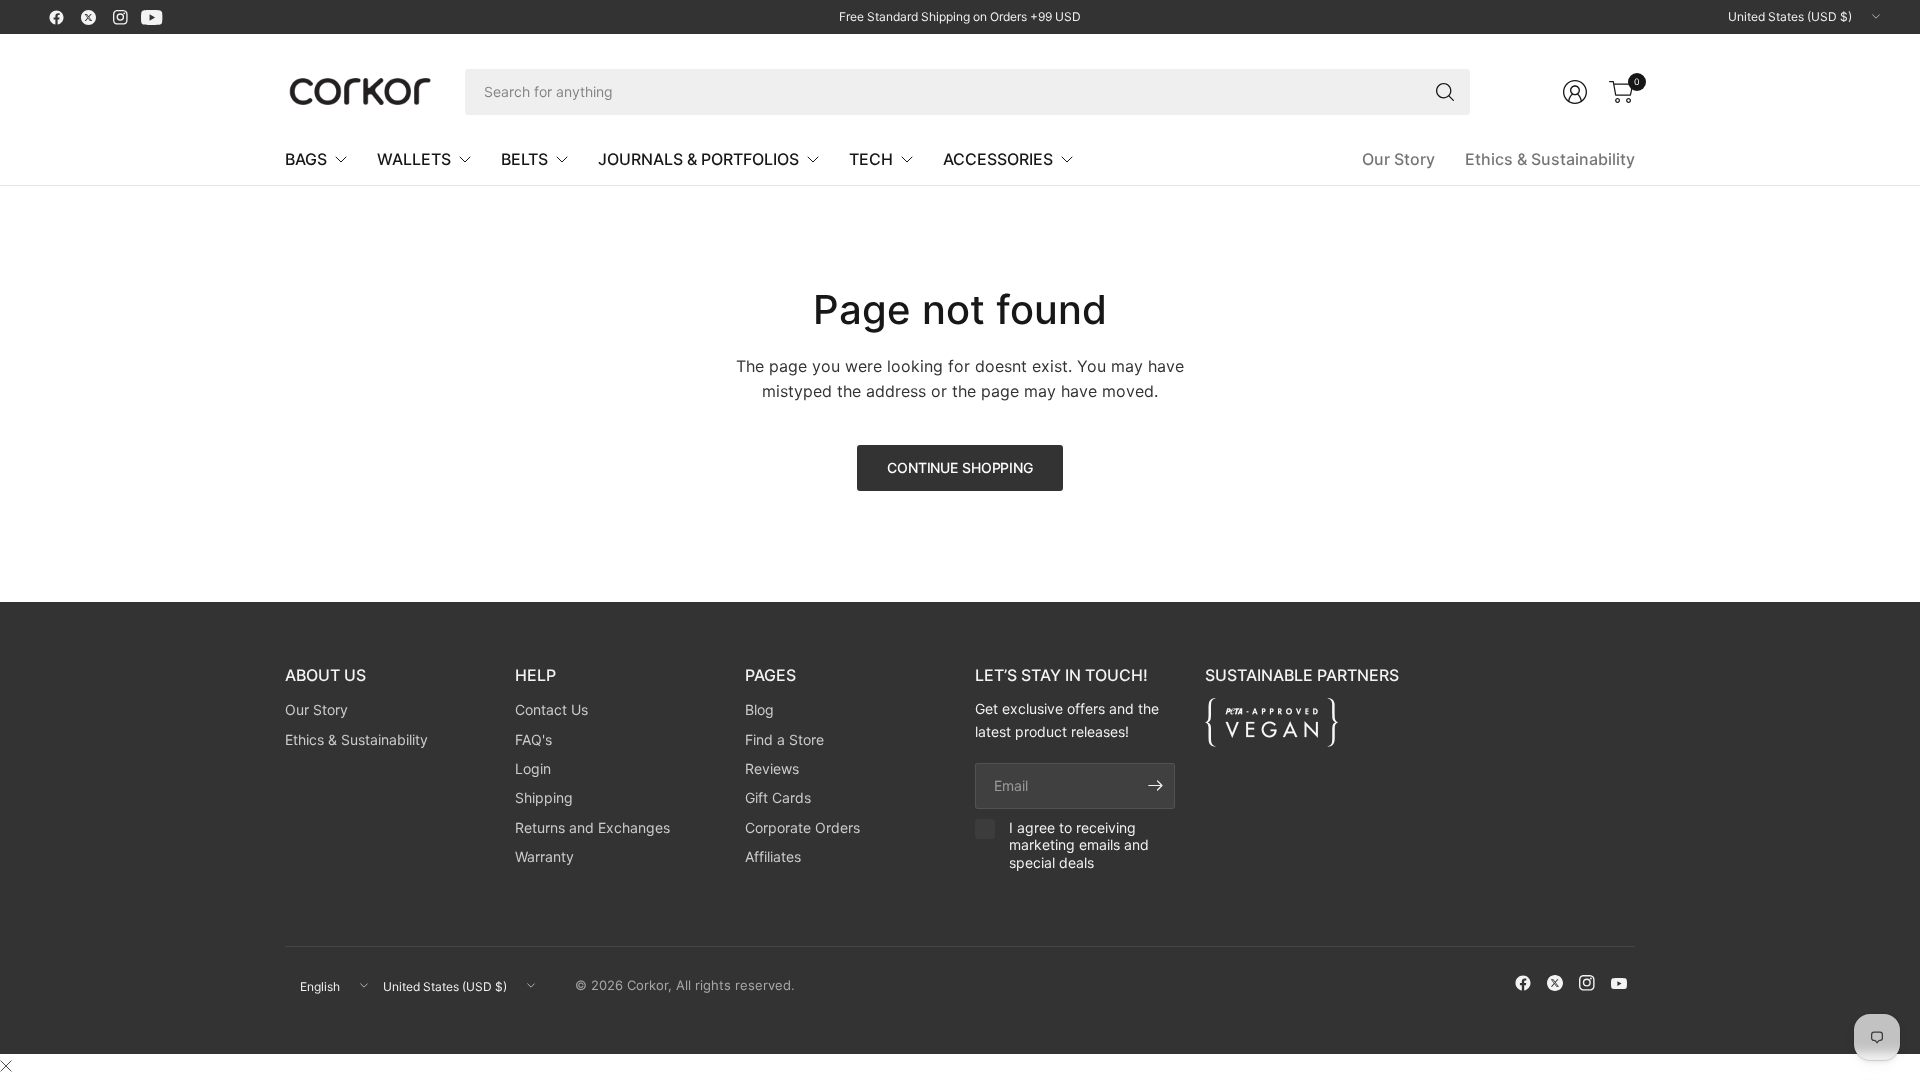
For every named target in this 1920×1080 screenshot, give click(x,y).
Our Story (1398, 159)
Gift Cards (778, 797)
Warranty (544, 856)
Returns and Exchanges (592, 827)
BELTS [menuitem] (524, 159)
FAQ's (533, 739)
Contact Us (551, 709)
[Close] (6, 1066)
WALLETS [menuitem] (414, 159)
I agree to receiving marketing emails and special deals (1079, 845)
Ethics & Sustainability (1550, 159)
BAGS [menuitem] (306, 159)
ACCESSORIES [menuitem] (998, 159)
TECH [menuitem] (871, 159)
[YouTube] (152, 17)
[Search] (1445, 92)
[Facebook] (56, 17)
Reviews (772, 768)
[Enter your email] (1155, 786)
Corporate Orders (802, 827)
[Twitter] (88, 17)
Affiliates (773, 856)
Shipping (544, 797)
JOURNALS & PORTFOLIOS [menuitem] (698, 159)
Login (533, 768)
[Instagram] (120, 17)
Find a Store (784, 739)
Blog (759, 709)
